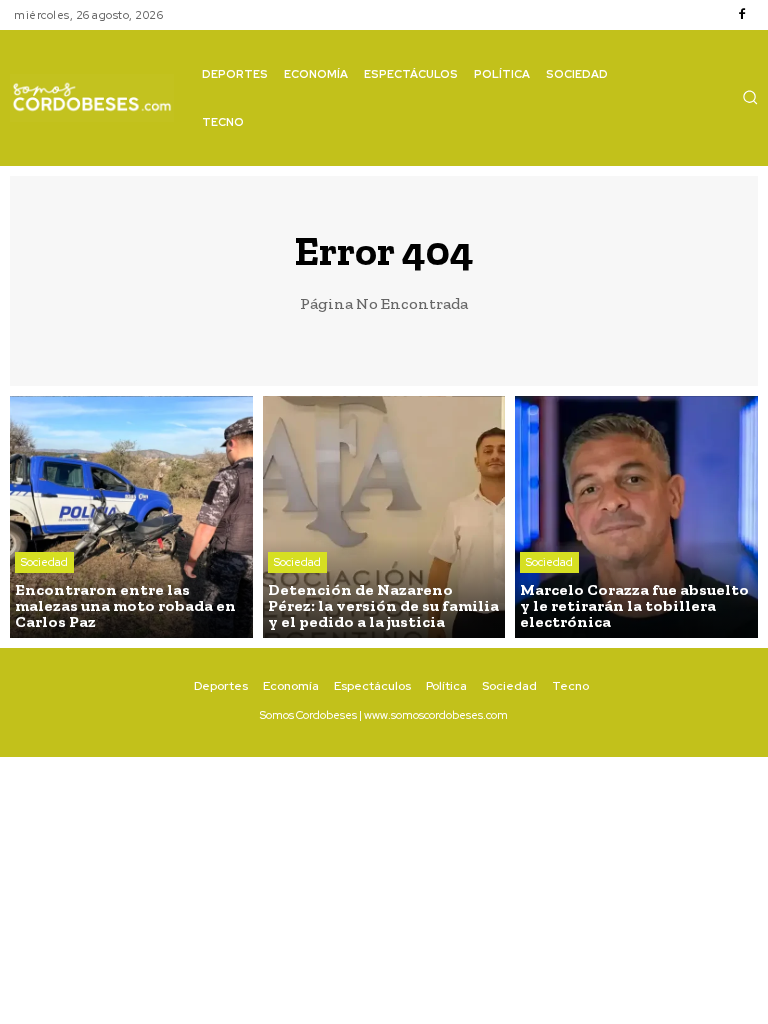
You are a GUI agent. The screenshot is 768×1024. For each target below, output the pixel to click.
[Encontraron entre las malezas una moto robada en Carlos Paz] (131, 517)
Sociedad (44, 562)
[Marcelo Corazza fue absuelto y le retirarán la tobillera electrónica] (636, 517)
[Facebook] (742, 15)
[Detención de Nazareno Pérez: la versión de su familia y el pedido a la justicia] (384, 517)
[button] (750, 97)
